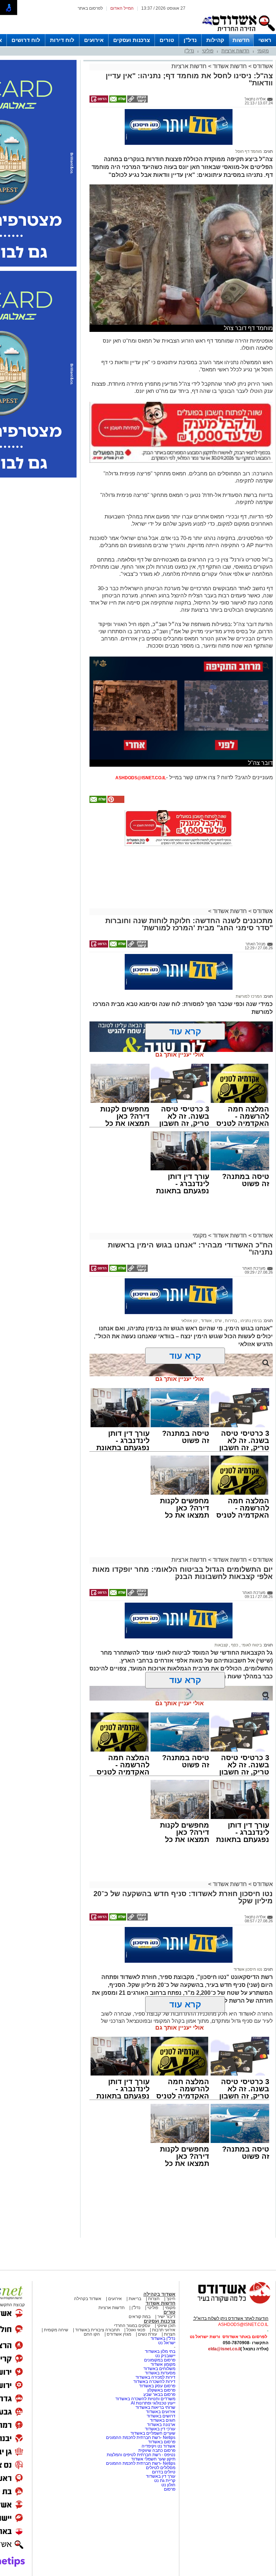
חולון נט (168, 2485)
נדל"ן (190, 40)
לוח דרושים (26, 40)
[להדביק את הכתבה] (115, 802)
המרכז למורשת (249, 996)
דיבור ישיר (166, 2317)
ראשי (265, 40)
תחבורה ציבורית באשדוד (97, 2330)
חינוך (171, 2299)
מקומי (263, 51)
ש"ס (218, 1321)
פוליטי (208, 51)
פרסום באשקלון (161, 2390)
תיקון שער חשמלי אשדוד (153, 2459)
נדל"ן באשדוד (163, 2338)
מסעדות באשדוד (160, 2373)
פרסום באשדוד (161, 2442)
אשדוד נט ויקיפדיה (158, 2446)
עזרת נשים (148, 2334)
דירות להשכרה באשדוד (154, 2382)
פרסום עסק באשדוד (157, 2386)
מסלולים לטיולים (161, 2468)
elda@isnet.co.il (224, 2349)
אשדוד (206, 1321)
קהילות (215, 40)
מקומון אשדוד (163, 2364)
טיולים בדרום (163, 2472)
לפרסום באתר (90, 8)
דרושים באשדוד (161, 2416)
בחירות (231, 1321)
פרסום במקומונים (160, 2360)
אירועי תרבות (164, 2330)
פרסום (169, 2489)
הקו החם (92, 2334)
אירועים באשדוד (161, 2412)
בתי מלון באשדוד (160, 2351)
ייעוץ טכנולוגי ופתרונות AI (153, 2403)
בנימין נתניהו (251, 1321)
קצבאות (221, 1645)
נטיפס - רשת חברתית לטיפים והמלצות (141, 2455)
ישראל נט (167, 2343)
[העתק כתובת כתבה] (137, 101)
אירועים (94, 40)
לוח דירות (62, 40)
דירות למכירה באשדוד (155, 2377)
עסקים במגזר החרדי (132, 2326)
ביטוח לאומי (251, 1645)
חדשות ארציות (235, 51)
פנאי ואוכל (136, 2330)
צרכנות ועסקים (132, 40)
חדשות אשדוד (230, 66)
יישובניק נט (165, 2356)
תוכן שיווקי (166, 2326)
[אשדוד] (238, 33)
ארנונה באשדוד (161, 2425)
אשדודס (262, 66)
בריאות (135, 2299)
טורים (167, 40)
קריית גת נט (165, 2481)
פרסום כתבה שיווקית (156, 2450)
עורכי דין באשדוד (160, 2429)
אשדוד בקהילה (159, 2294)
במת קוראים (140, 2317)
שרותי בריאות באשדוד (155, 2407)
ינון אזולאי (189, 1321)
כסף (234, 1645)
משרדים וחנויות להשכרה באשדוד (145, 2399)
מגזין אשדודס (119, 2334)
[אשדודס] (227, 2303)
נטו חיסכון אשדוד (248, 1969)
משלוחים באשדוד (159, 2369)
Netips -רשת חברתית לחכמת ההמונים (141, 2438)
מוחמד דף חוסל (249, 151)
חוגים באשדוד (163, 2420)
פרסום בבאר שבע (159, 2394)
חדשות (241, 40)
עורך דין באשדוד (161, 2476)
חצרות (154, 2299)
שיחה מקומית (56, 2330)
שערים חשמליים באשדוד (153, 2433)
